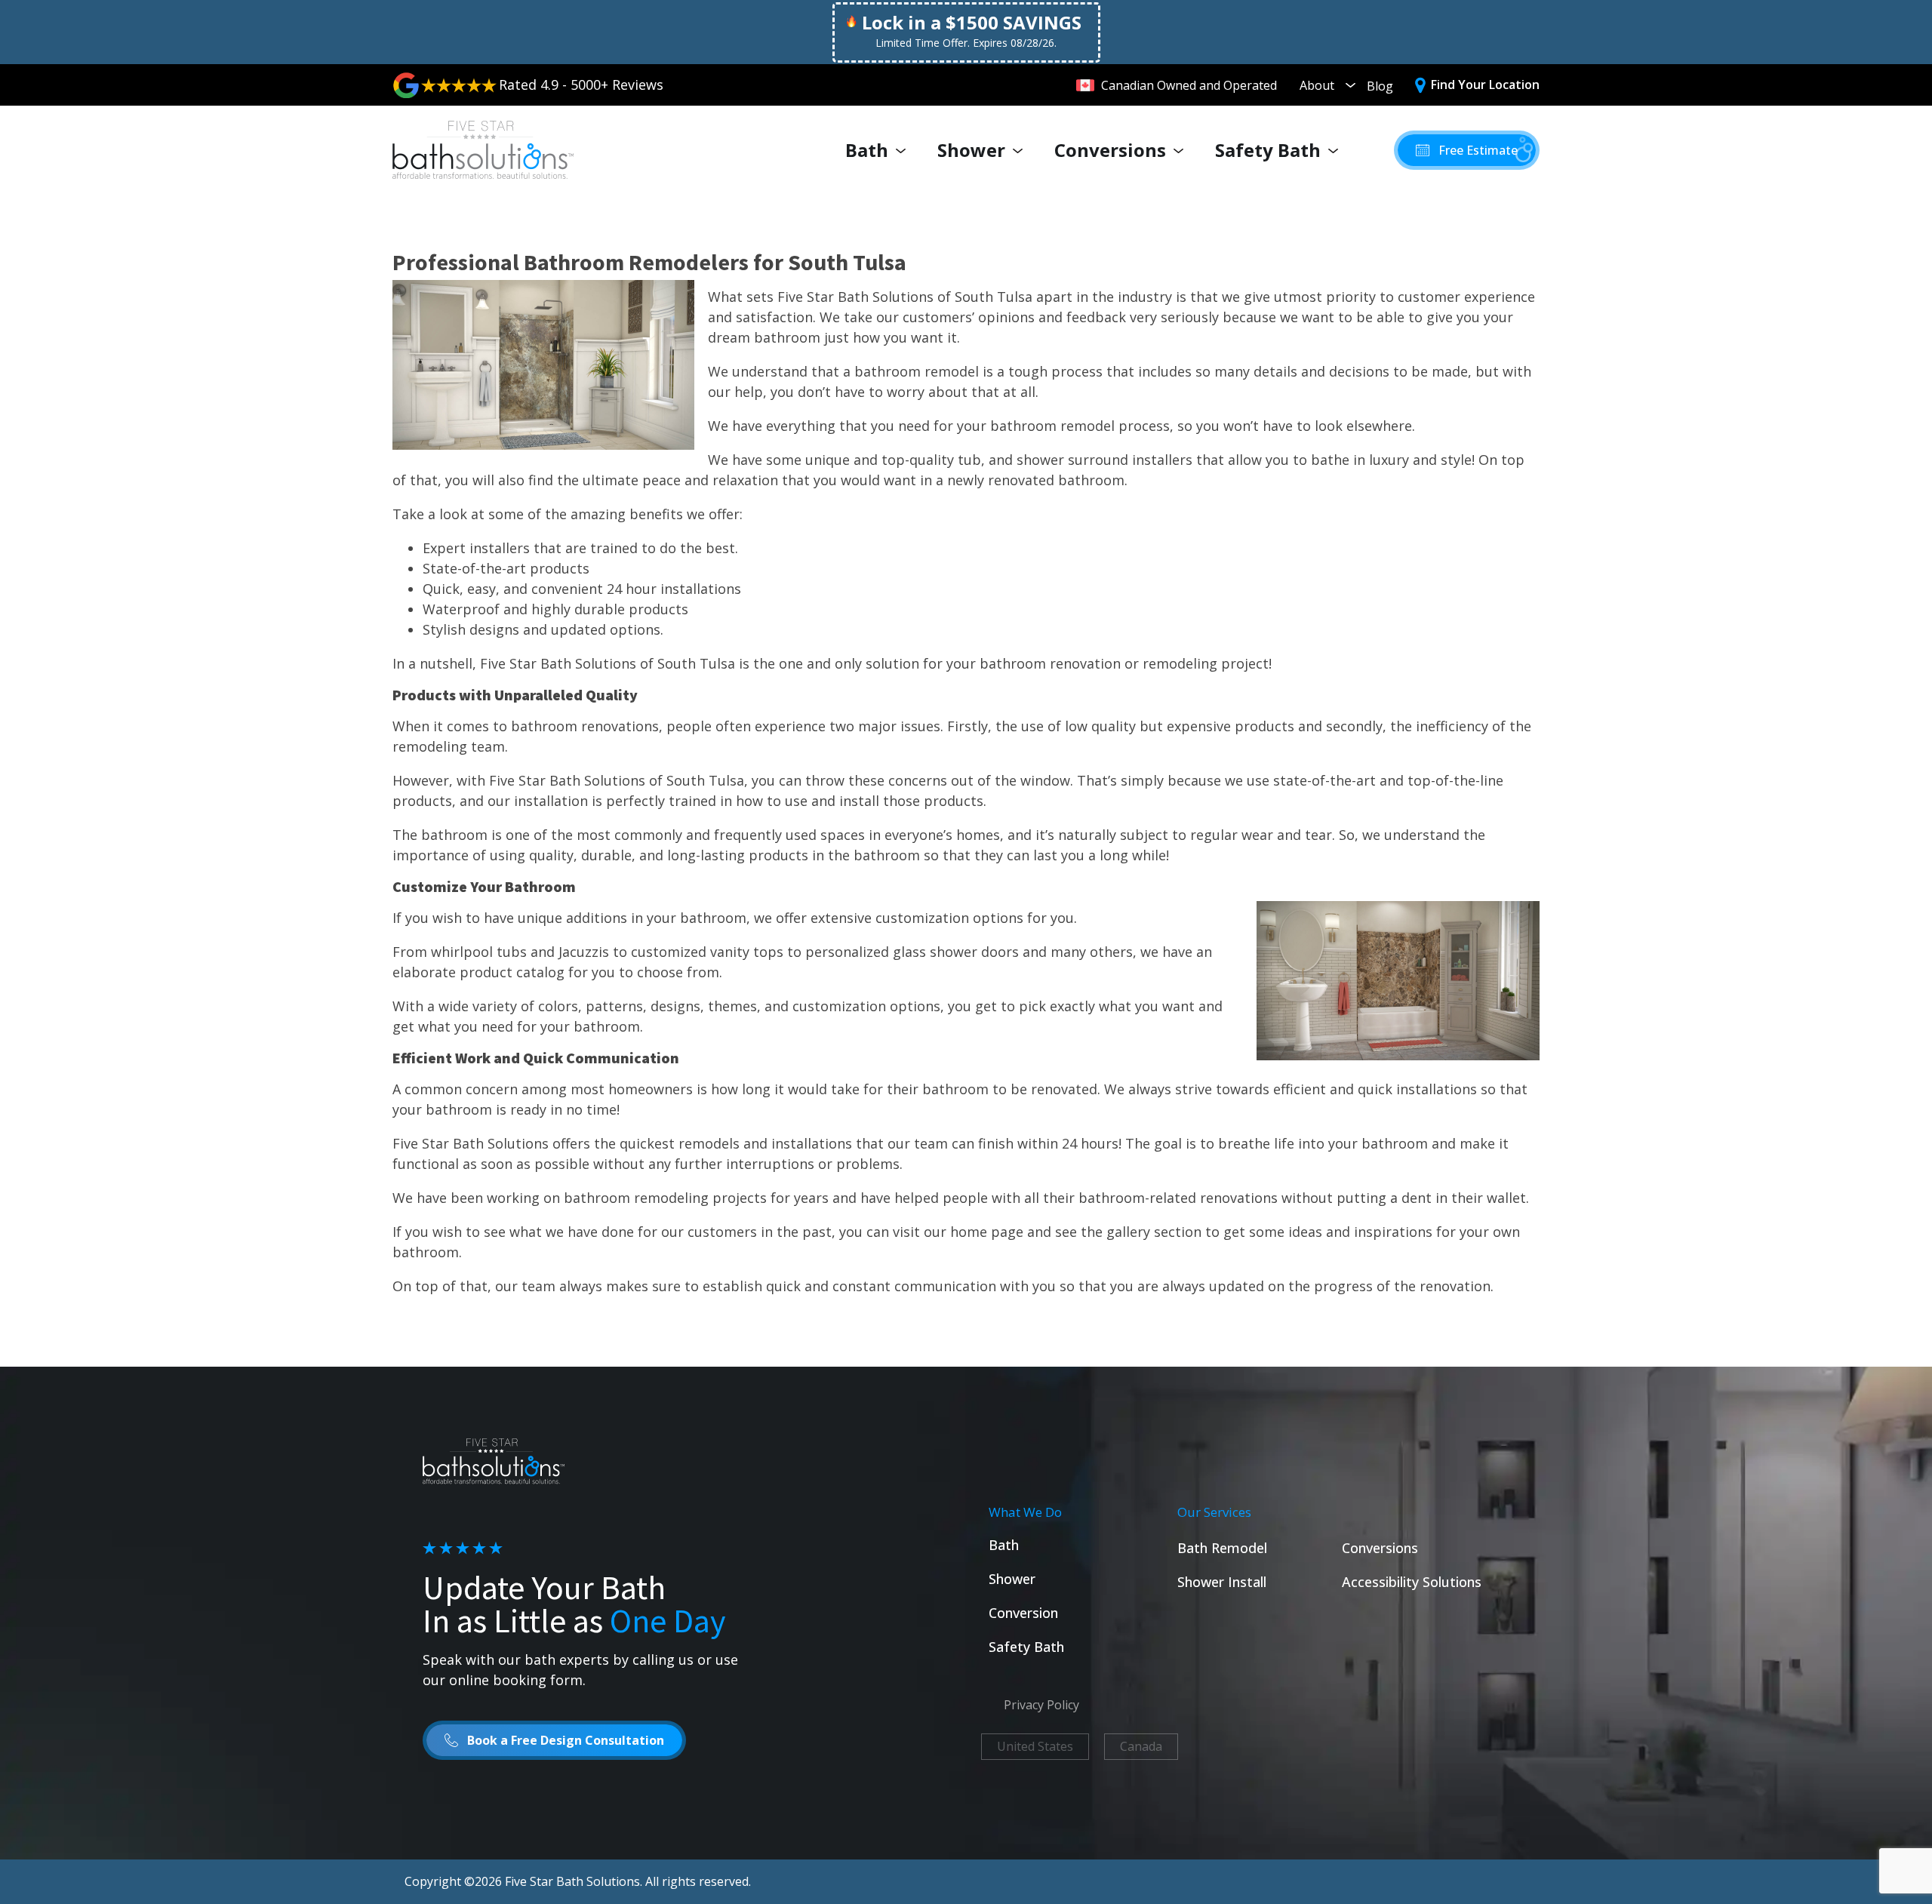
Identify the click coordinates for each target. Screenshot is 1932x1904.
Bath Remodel (1222, 1548)
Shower (971, 150)
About (1317, 85)
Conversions (1110, 150)
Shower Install (1222, 1582)
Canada (1141, 1746)
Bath (867, 150)
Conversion (1023, 1613)
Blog (1380, 86)
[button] (1467, 150)
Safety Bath (1268, 150)
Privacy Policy (1041, 1705)
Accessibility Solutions (1412, 1582)
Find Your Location (1485, 85)
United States (1035, 1746)
